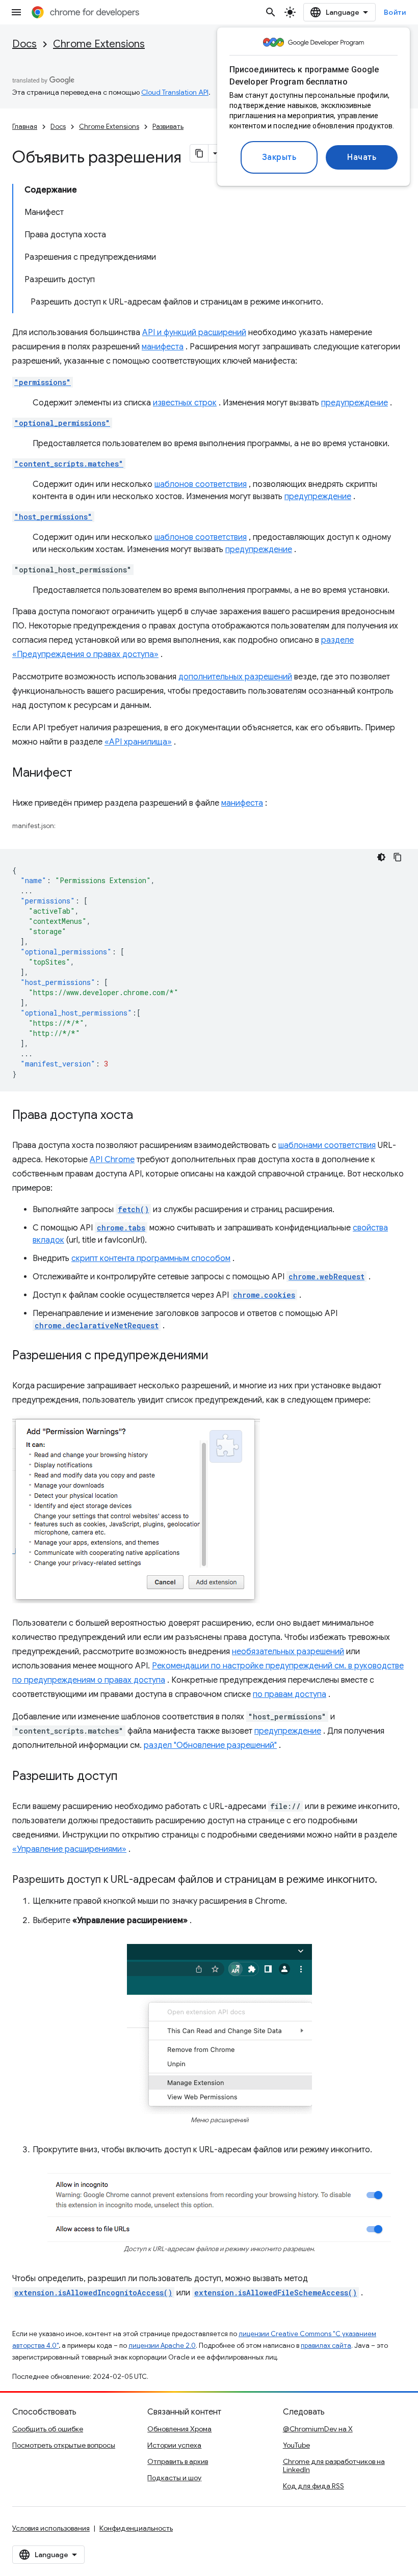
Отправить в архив (178, 2461)
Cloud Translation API (175, 92)
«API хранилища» (138, 742)
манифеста (163, 347)
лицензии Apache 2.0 (162, 2346)
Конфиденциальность (136, 2528)
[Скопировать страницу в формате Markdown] (199, 153)
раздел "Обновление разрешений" (210, 1745)
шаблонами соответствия (327, 1145)
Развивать (168, 127)
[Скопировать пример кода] (398, 857)
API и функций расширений (194, 333)
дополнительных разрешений (235, 677)
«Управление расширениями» (69, 1849)
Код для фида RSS (313, 2486)
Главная (25, 127)
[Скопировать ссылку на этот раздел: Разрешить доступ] (128, 1777)
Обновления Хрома (179, 2429)
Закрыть (279, 157)
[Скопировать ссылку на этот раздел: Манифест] (83, 774)
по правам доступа (290, 1694)
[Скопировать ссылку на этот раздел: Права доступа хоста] (143, 1116)
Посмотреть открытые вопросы (64, 2445)
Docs (24, 44)
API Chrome (112, 1160)
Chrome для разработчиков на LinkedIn (334, 2465)
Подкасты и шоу (174, 2478)
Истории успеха (174, 2445)
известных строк (185, 403)
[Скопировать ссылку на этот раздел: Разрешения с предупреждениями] (219, 1356)
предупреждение (355, 403)
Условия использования (51, 2528)
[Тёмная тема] (381, 857)
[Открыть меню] (16, 12)
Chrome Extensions (99, 44)
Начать (362, 157)
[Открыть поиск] (271, 12)
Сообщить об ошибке (48, 2429)
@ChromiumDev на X (318, 2429)
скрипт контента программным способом (151, 1258)
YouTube (296, 2445)
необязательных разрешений (288, 1652)
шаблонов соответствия (201, 484)
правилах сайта (326, 2346)
